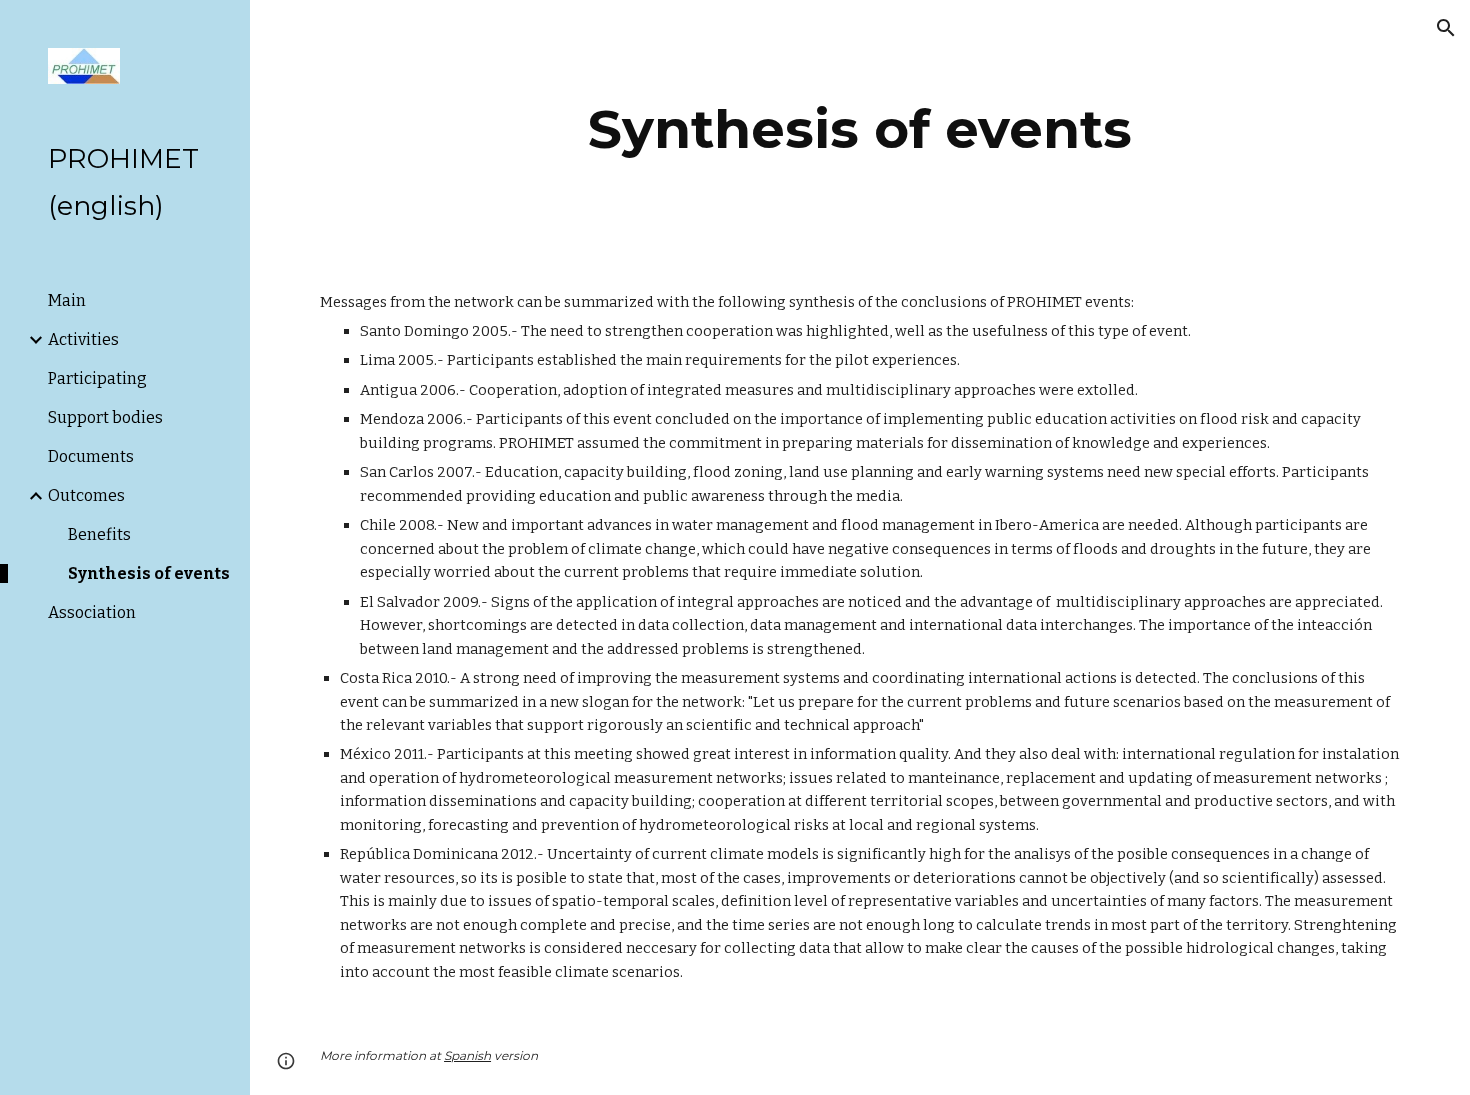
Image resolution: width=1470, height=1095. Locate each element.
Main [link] (67, 300)
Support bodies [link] (105, 417)
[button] (1446, 28)
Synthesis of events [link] (149, 573)
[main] (860, 129)
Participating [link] (97, 378)
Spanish (467, 1055)
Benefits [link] (99, 534)
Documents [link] (91, 456)
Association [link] (92, 612)
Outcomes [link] (86, 495)
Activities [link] (83, 339)
